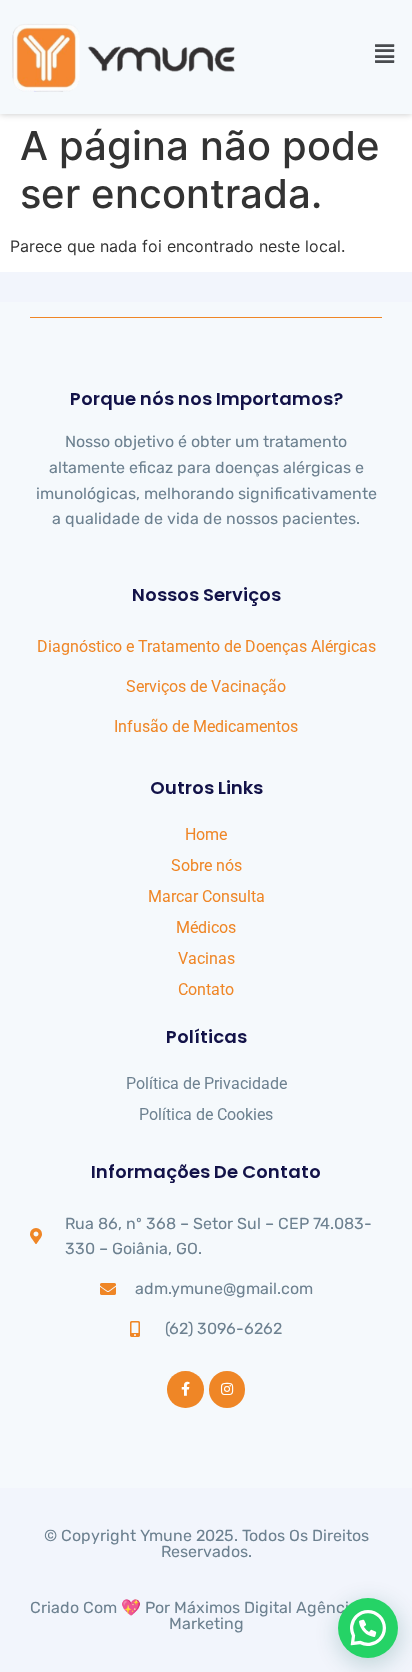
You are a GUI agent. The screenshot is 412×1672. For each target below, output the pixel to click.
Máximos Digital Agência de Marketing (276, 1615)
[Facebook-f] (185, 1389)
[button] (385, 53)
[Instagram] (227, 1389)
